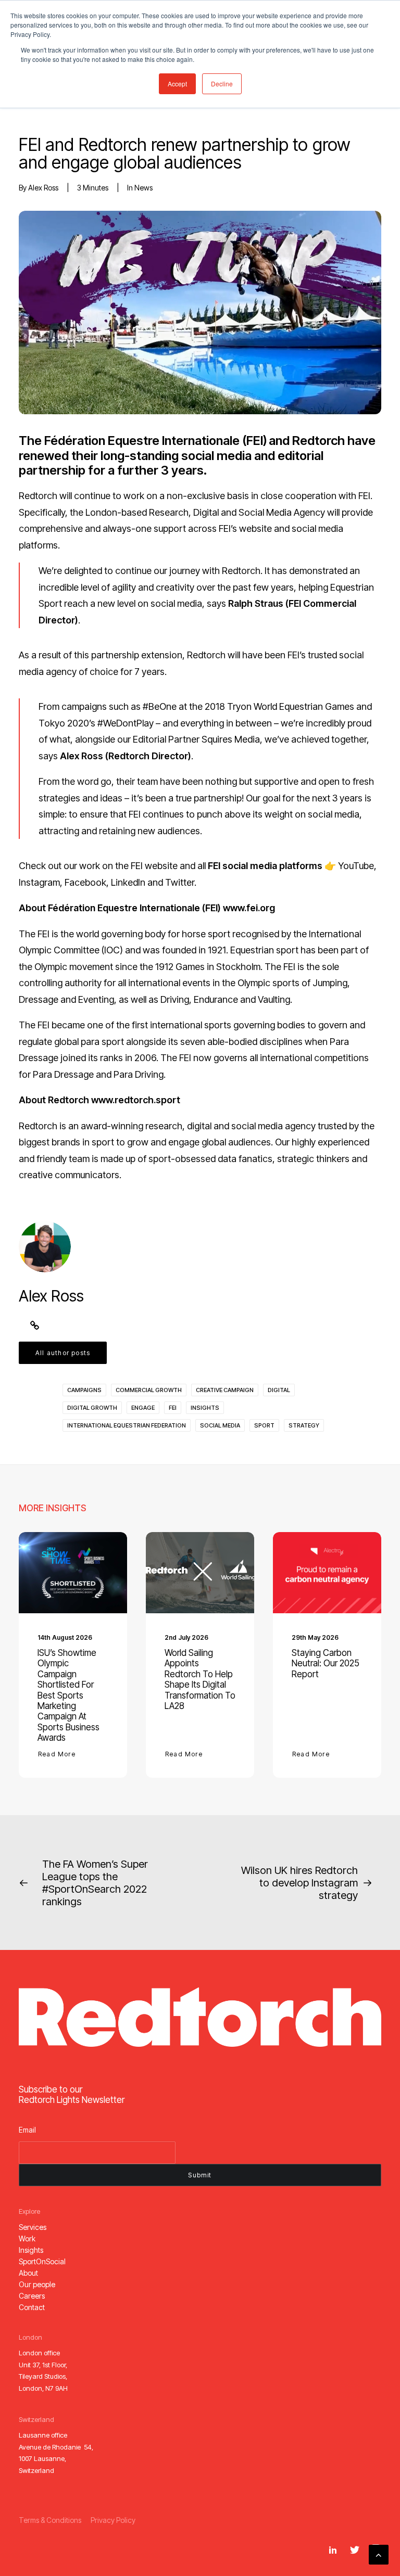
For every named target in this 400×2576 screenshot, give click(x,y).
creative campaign (225, 1390)
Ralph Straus (256, 603)
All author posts (63, 1353)
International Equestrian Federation (127, 1425)
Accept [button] (177, 84)
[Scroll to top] (379, 2554)
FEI (173, 1408)
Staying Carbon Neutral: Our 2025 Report (326, 1663)
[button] (73, 1573)
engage (143, 1408)
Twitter (180, 882)
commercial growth (149, 1390)
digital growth (92, 1408)
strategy (304, 1425)
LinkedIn (128, 882)
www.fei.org (249, 908)
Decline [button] (222, 84)
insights (205, 1408)
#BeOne (160, 706)
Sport (264, 1425)
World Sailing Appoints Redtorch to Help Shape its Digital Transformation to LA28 (200, 1679)
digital (279, 1390)
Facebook (85, 882)
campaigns (84, 1390)
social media (220, 1425)
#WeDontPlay (126, 723)
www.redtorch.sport (136, 1100)
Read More (57, 1754)
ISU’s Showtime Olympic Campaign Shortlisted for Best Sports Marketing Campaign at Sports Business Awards (68, 1695)
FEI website (154, 866)
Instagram (39, 882)
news (143, 188)
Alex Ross (43, 188)
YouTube (356, 866)
